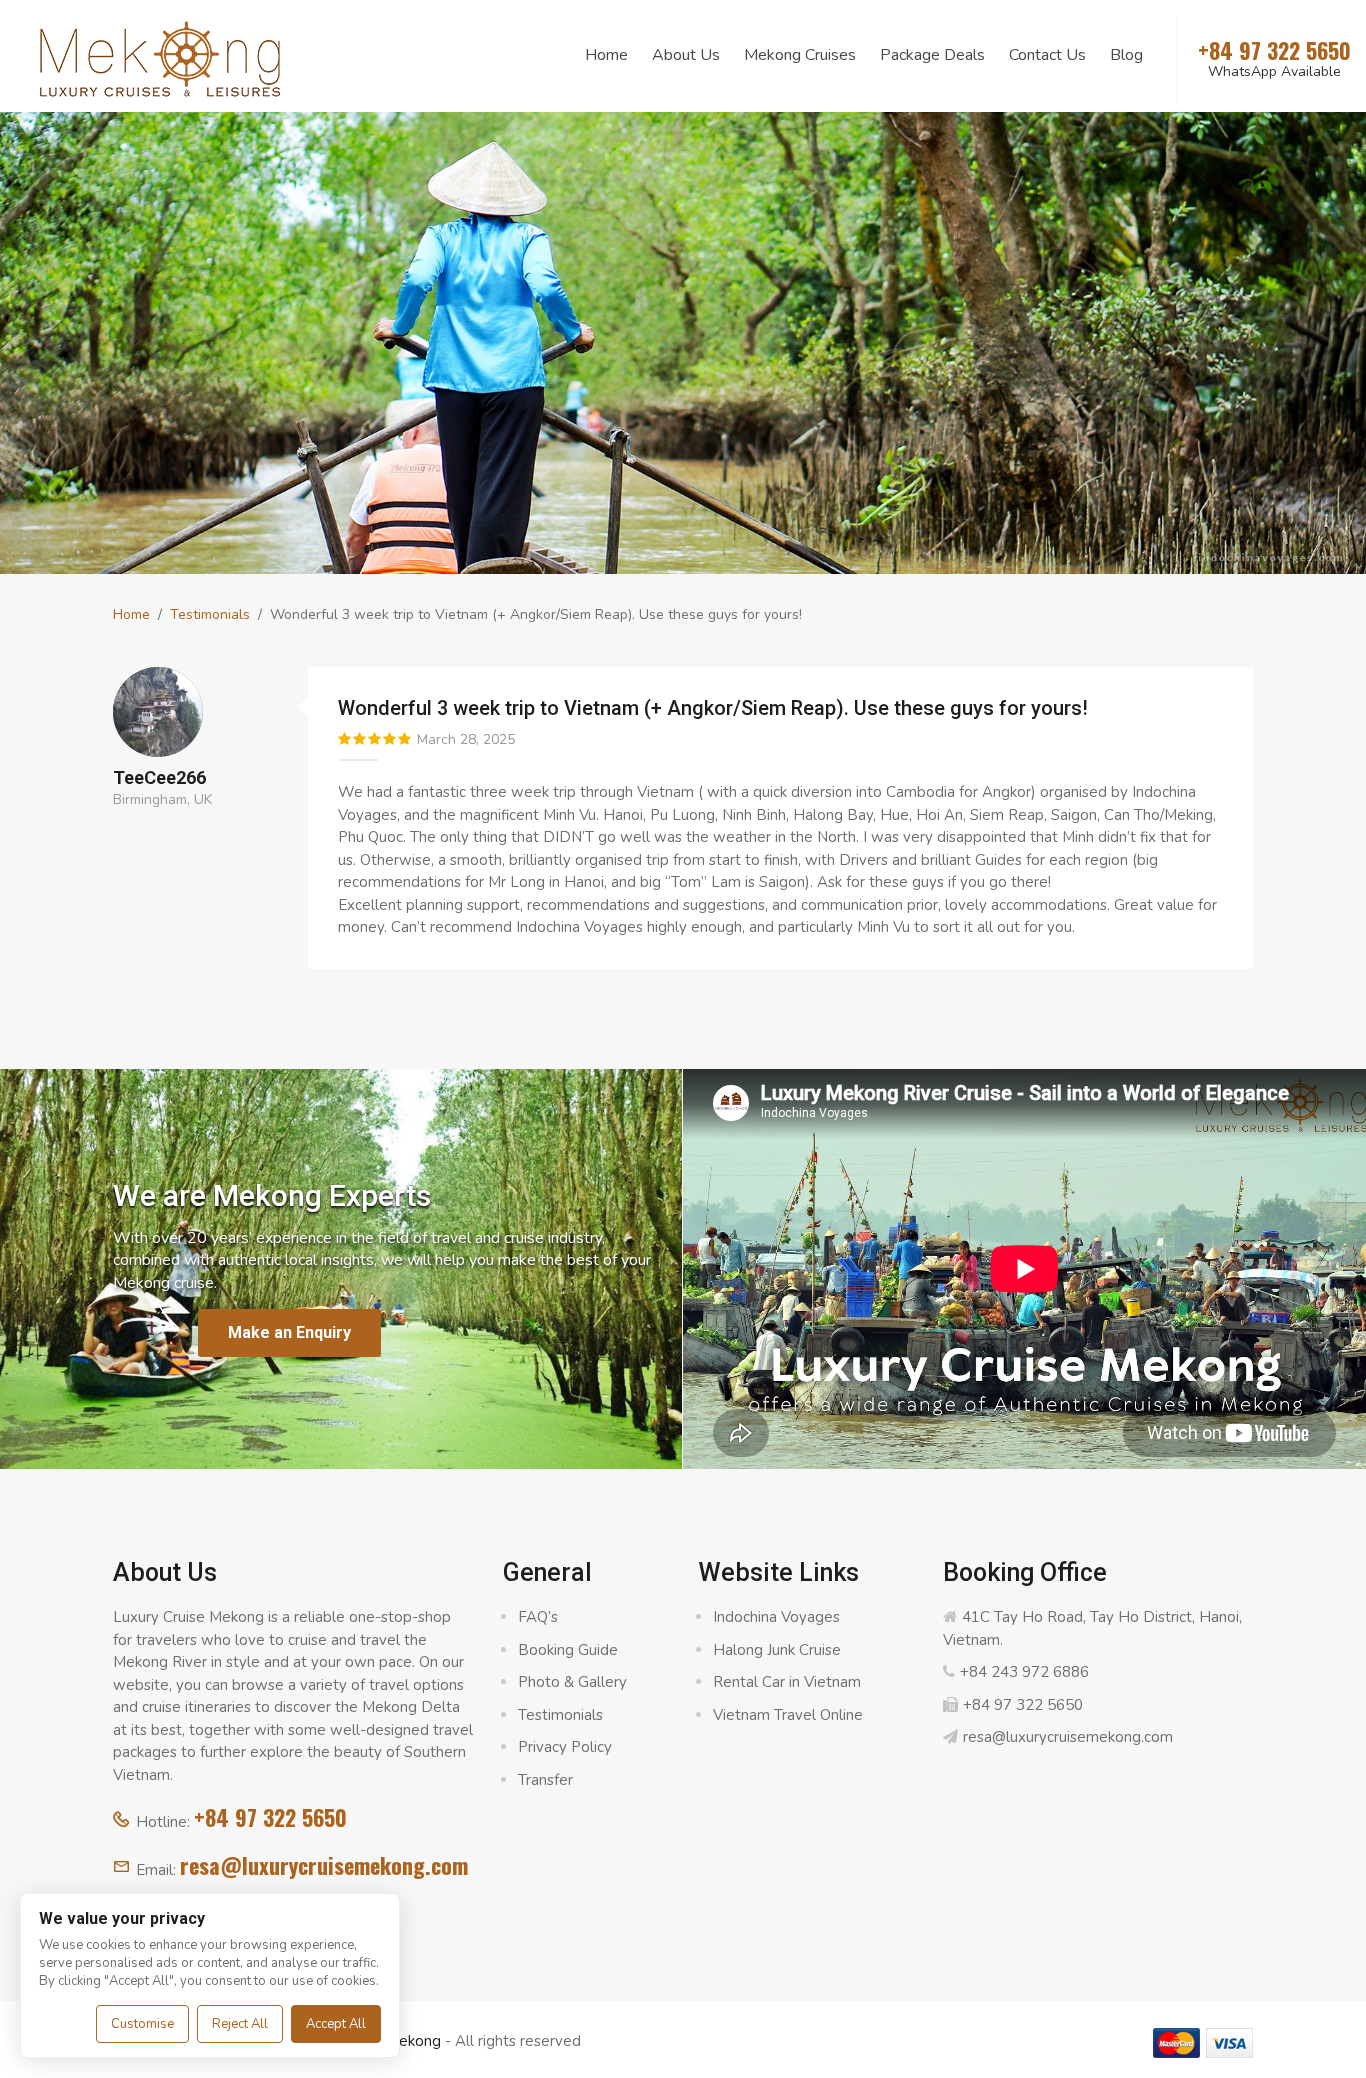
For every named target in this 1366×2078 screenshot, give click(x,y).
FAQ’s (538, 1617)
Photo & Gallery (572, 1682)
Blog (1126, 55)
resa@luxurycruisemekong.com (324, 1865)
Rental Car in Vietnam (787, 1682)
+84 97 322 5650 (270, 1817)
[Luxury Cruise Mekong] (160, 57)
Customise (142, 2024)
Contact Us (1047, 55)
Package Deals (932, 55)
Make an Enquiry (289, 1332)
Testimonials (210, 614)
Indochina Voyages (776, 1617)
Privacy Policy (565, 1747)
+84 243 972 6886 (1024, 1672)
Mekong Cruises (800, 55)
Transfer (545, 1780)
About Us (686, 55)
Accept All (336, 2024)
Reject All (240, 2024)
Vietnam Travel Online (788, 1715)
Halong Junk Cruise (777, 1650)
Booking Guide (568, 1650)
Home (606, 55)
